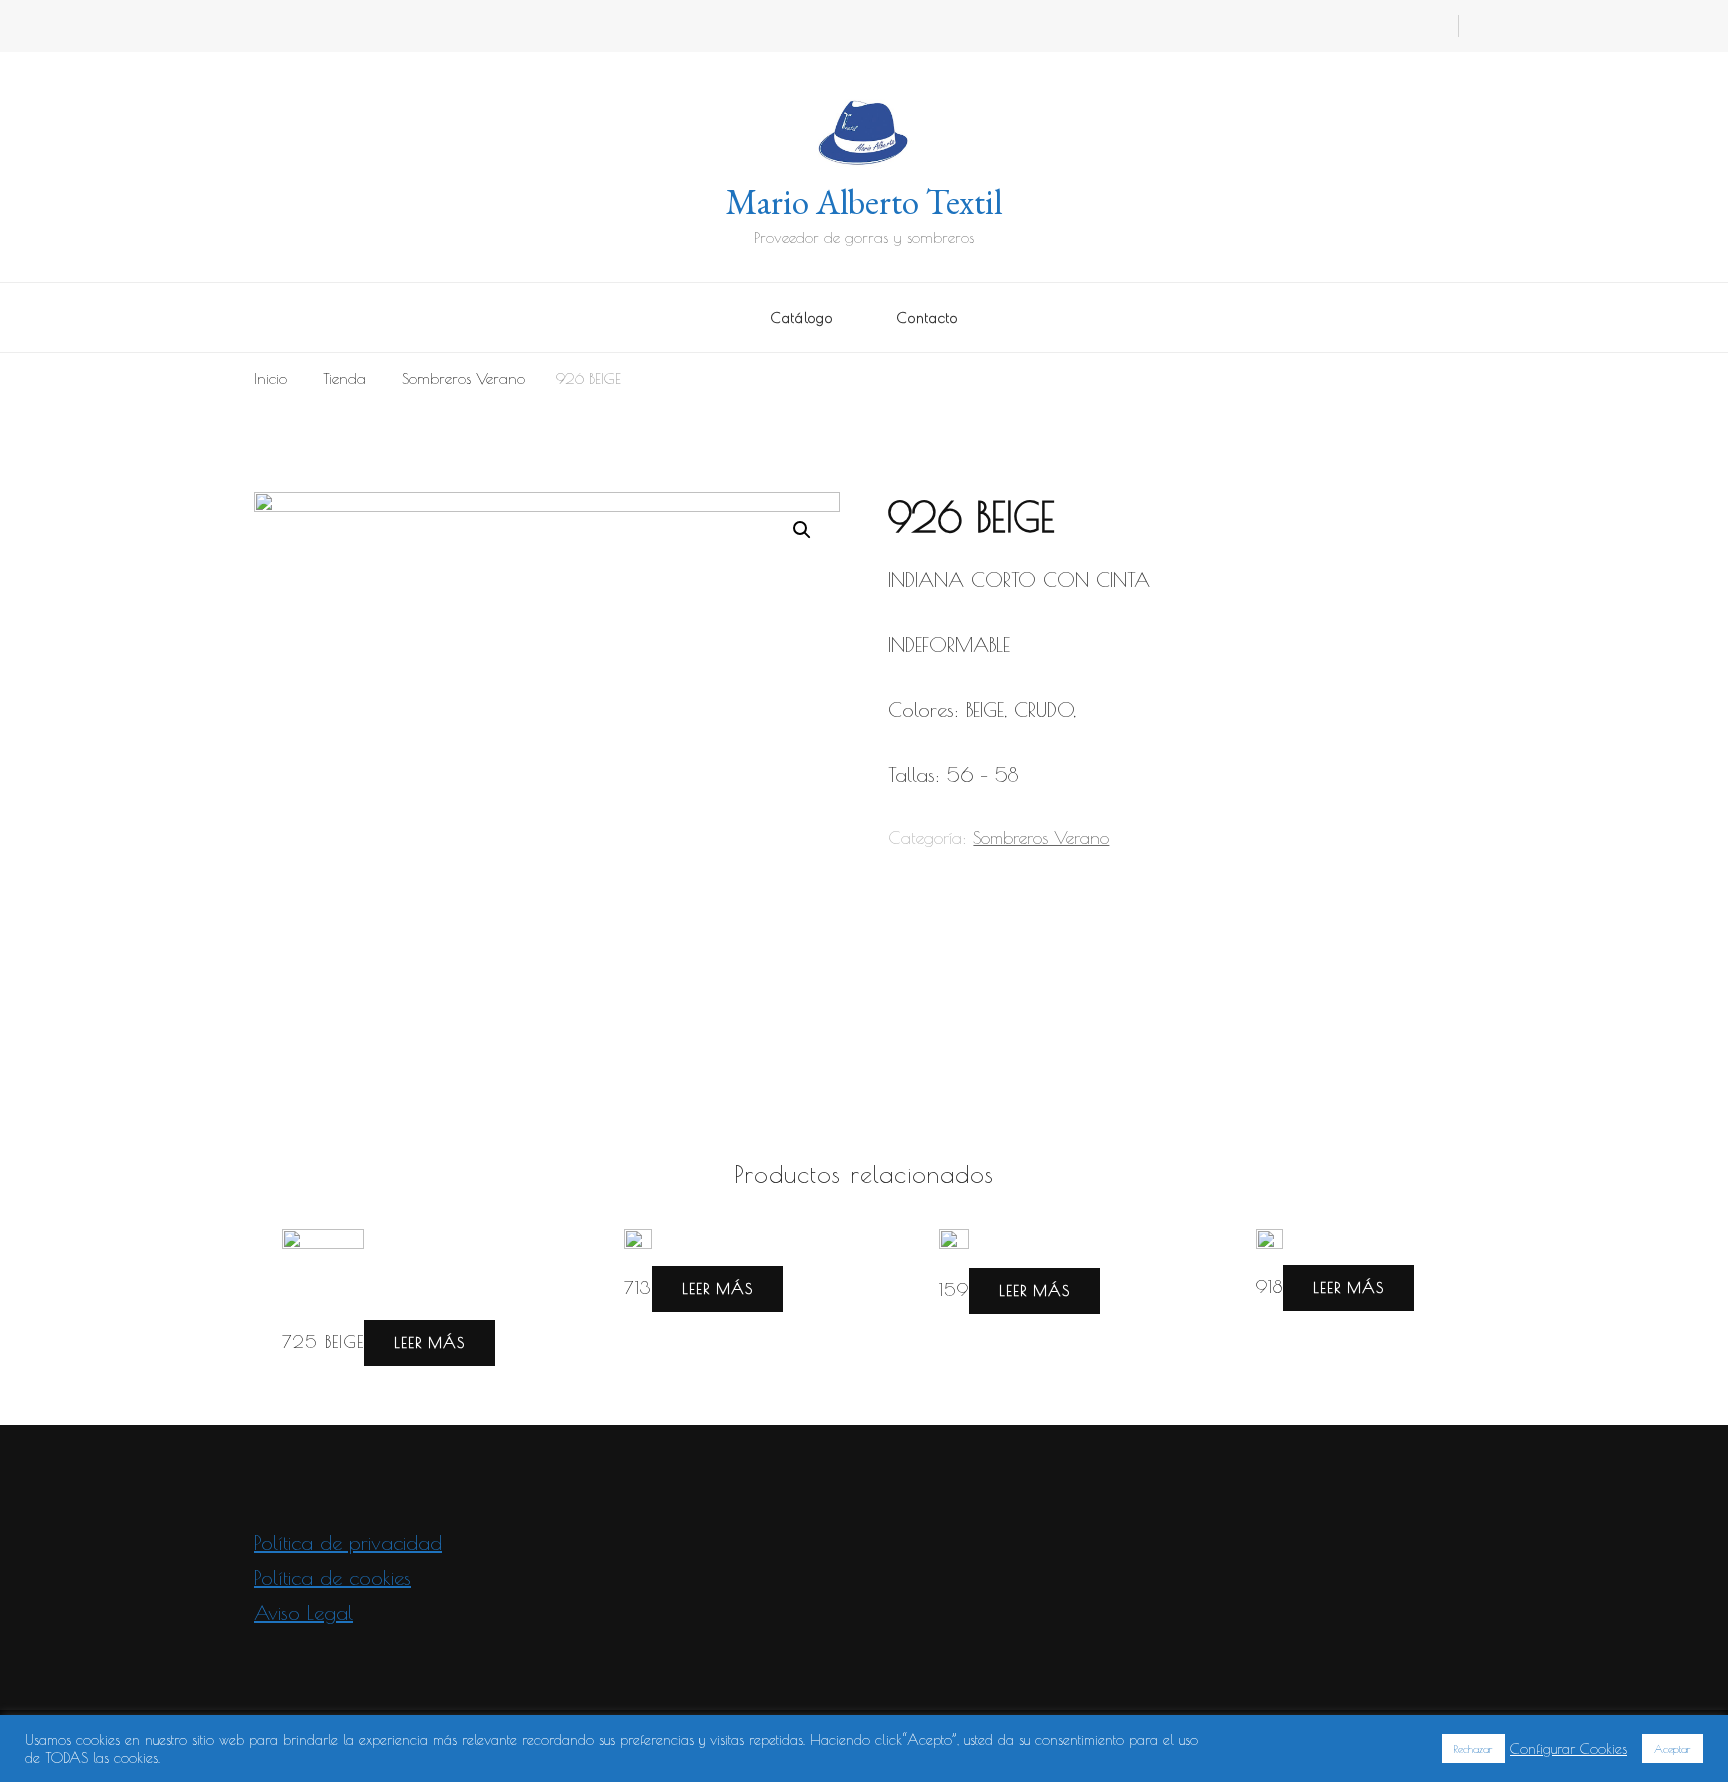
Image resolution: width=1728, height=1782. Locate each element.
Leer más (429, 1342)
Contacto (927, 317)
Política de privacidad (348, 1542)
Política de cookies (332, 1577)
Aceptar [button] (1672, 1748)
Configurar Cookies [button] (1568, 1748)
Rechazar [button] (1473, 1748)
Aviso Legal (303, 1612)
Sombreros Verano (1041, 837)
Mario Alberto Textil (864, 201)
